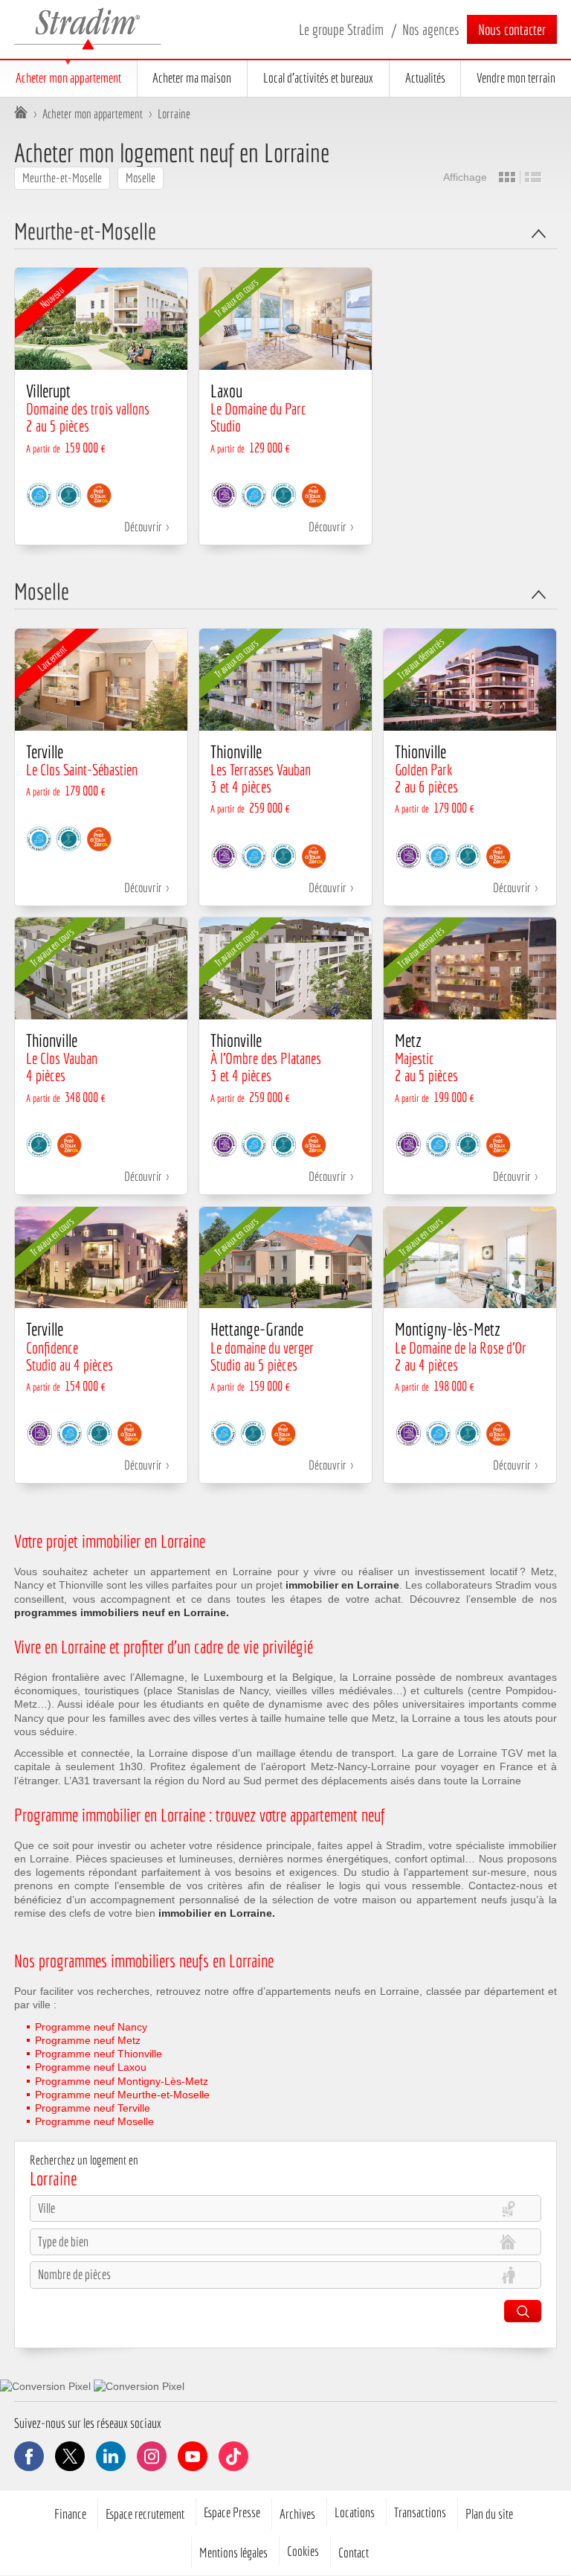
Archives (297, 2513)
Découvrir (143, 526)
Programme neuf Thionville (99, 2054)
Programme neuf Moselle (94, 2121)
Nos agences (431, 29)
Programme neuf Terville (93, 2108)
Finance (70, 2513)
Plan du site (489, 2513)
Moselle (141, 177)
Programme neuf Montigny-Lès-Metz (122, 2081)
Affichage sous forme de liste (533, 177)
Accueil (21, 114)
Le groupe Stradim (341, 29)
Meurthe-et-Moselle (62, 177)
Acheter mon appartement (68, 78)
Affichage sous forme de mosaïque (507, 177)
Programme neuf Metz (88, 2040)
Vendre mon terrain (516, 78)
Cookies (303, 2551)
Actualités (425, 78)
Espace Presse (232, 2512)
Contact (354, 2552)
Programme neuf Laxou (91, 2067)
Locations (355, 2512)
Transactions (420, 2512)
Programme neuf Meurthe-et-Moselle (122, 2095)
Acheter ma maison (192, 78)
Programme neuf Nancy (91, 2027)
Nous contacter (512, 29)
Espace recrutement (145, 2513)
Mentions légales (233, 2552)
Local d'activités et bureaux (318, 78)
